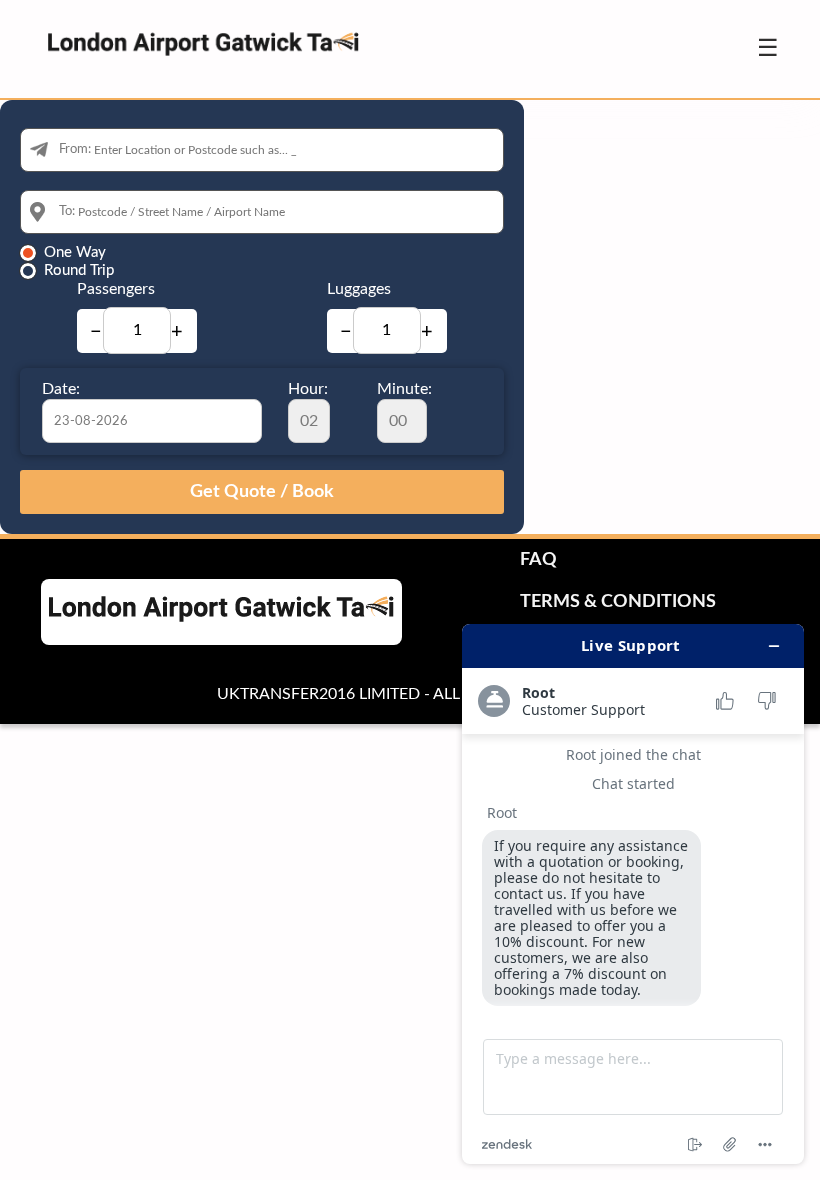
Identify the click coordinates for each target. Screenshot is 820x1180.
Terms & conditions (618, 602)
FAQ (538, 560)
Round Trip (79, 270)
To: (67, 211)
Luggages (359, 289)
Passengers (116, 289)
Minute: (404, 389)
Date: (61, 389)
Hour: (308, 389)
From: (75, 149)
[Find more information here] (633, 894)
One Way (75, 252)
